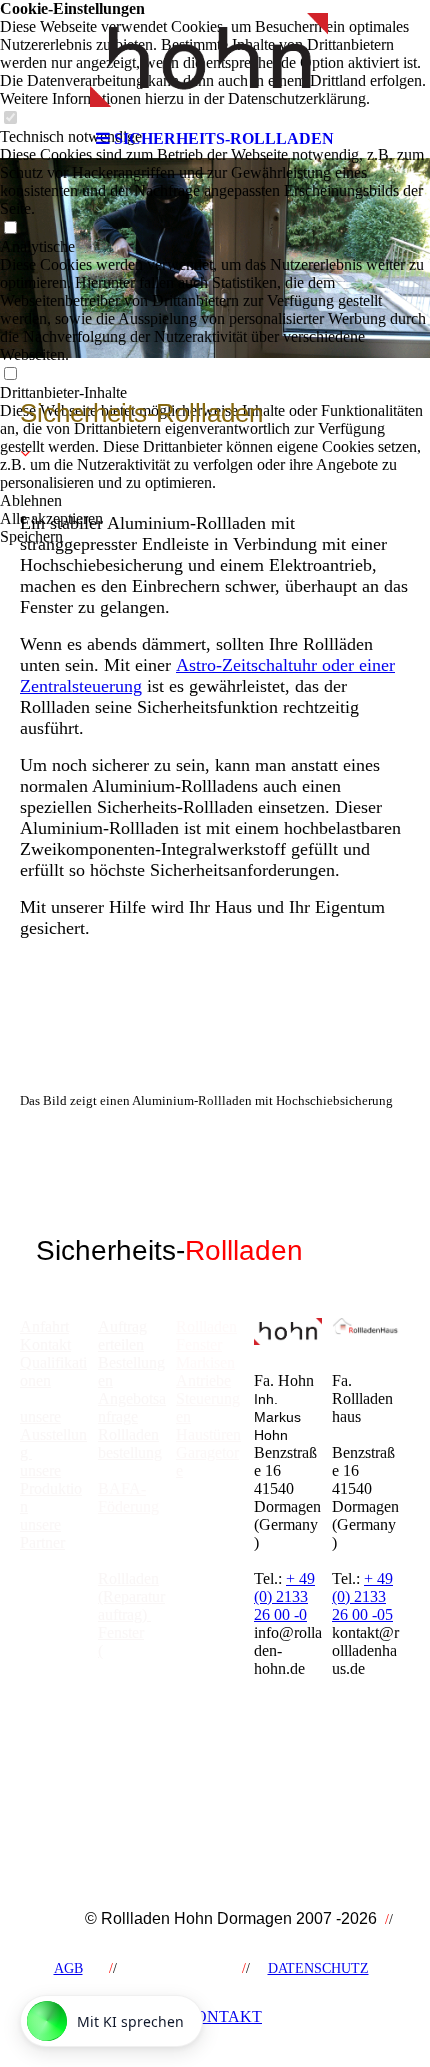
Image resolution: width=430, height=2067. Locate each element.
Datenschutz (318, 1968)
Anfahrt (44, 1326)
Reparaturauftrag (131, 1659)
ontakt (223, 2016)
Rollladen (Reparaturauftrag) (131, 1596)
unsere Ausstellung (53, 1434)
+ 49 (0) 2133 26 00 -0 (284, 1596)
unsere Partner (42, 1533)
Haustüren (208, 1434)
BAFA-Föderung (128, 1497)
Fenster (199, 1344)
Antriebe (203, 1380)
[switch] (10, 228)
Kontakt (45, 1344)
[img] (215, 60)
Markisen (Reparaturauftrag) (131, 1704)
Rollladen (206, 1326)
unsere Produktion (51, 1488)
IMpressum (175, 1968)
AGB (68, 1968)
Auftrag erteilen (122, 1335)
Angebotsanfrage (132, 1407)
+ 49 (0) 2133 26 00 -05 (362, 1596)
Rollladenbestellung (130, 1443)
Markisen (205, 1362)
